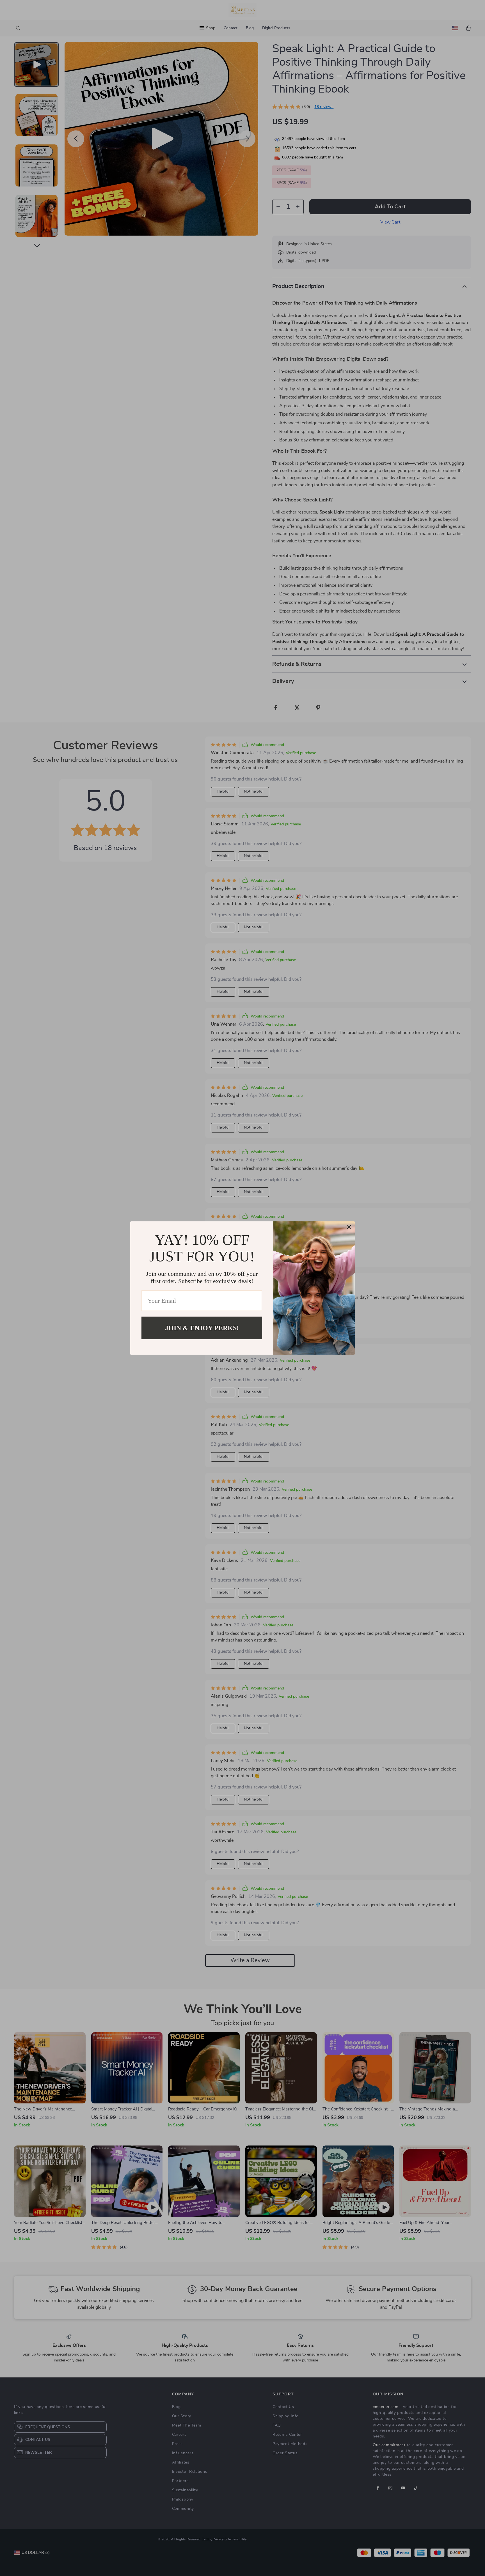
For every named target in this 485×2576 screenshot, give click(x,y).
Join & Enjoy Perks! (202, 1328)
